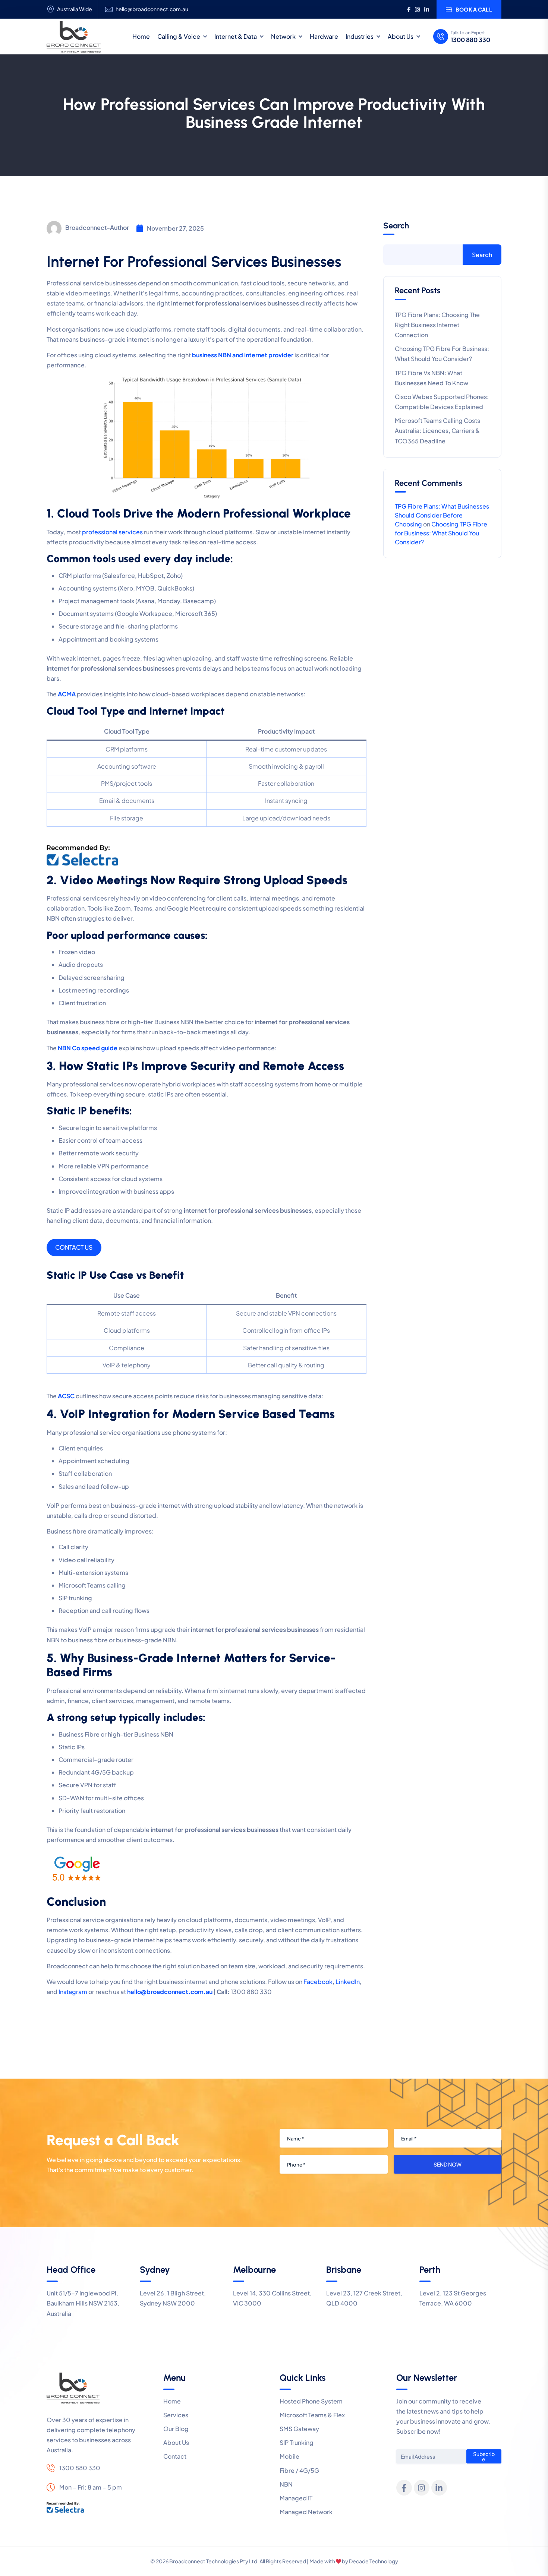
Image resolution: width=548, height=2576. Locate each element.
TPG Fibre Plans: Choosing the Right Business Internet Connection (437, 325)
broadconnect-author (97, 227)
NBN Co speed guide (88, 1048)
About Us (401, 36)
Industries (360, 36)
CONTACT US (74, 1247)
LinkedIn (348, 1982)
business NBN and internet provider (243, 355)
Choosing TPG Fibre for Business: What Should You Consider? (442, 354)
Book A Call (474, 9)
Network (283, 36)
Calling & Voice (179, 36)
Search (396, 226)
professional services (113, 532)
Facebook (318, 1982)
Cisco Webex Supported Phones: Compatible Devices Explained (442, 402)
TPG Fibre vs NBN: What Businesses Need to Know (432, 378)
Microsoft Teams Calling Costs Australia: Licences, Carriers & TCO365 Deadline (437, 431)
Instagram (73, 1992)
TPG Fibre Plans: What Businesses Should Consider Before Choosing (442, 515)
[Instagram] (422, 2488)
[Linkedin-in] (439, 2488)
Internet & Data (236, 36)
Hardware (324, 36)
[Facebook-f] (404, 2488)
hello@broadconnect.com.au (152, 9)
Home (141, 36)
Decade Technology (374, 2561)
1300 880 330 (470, 40)
